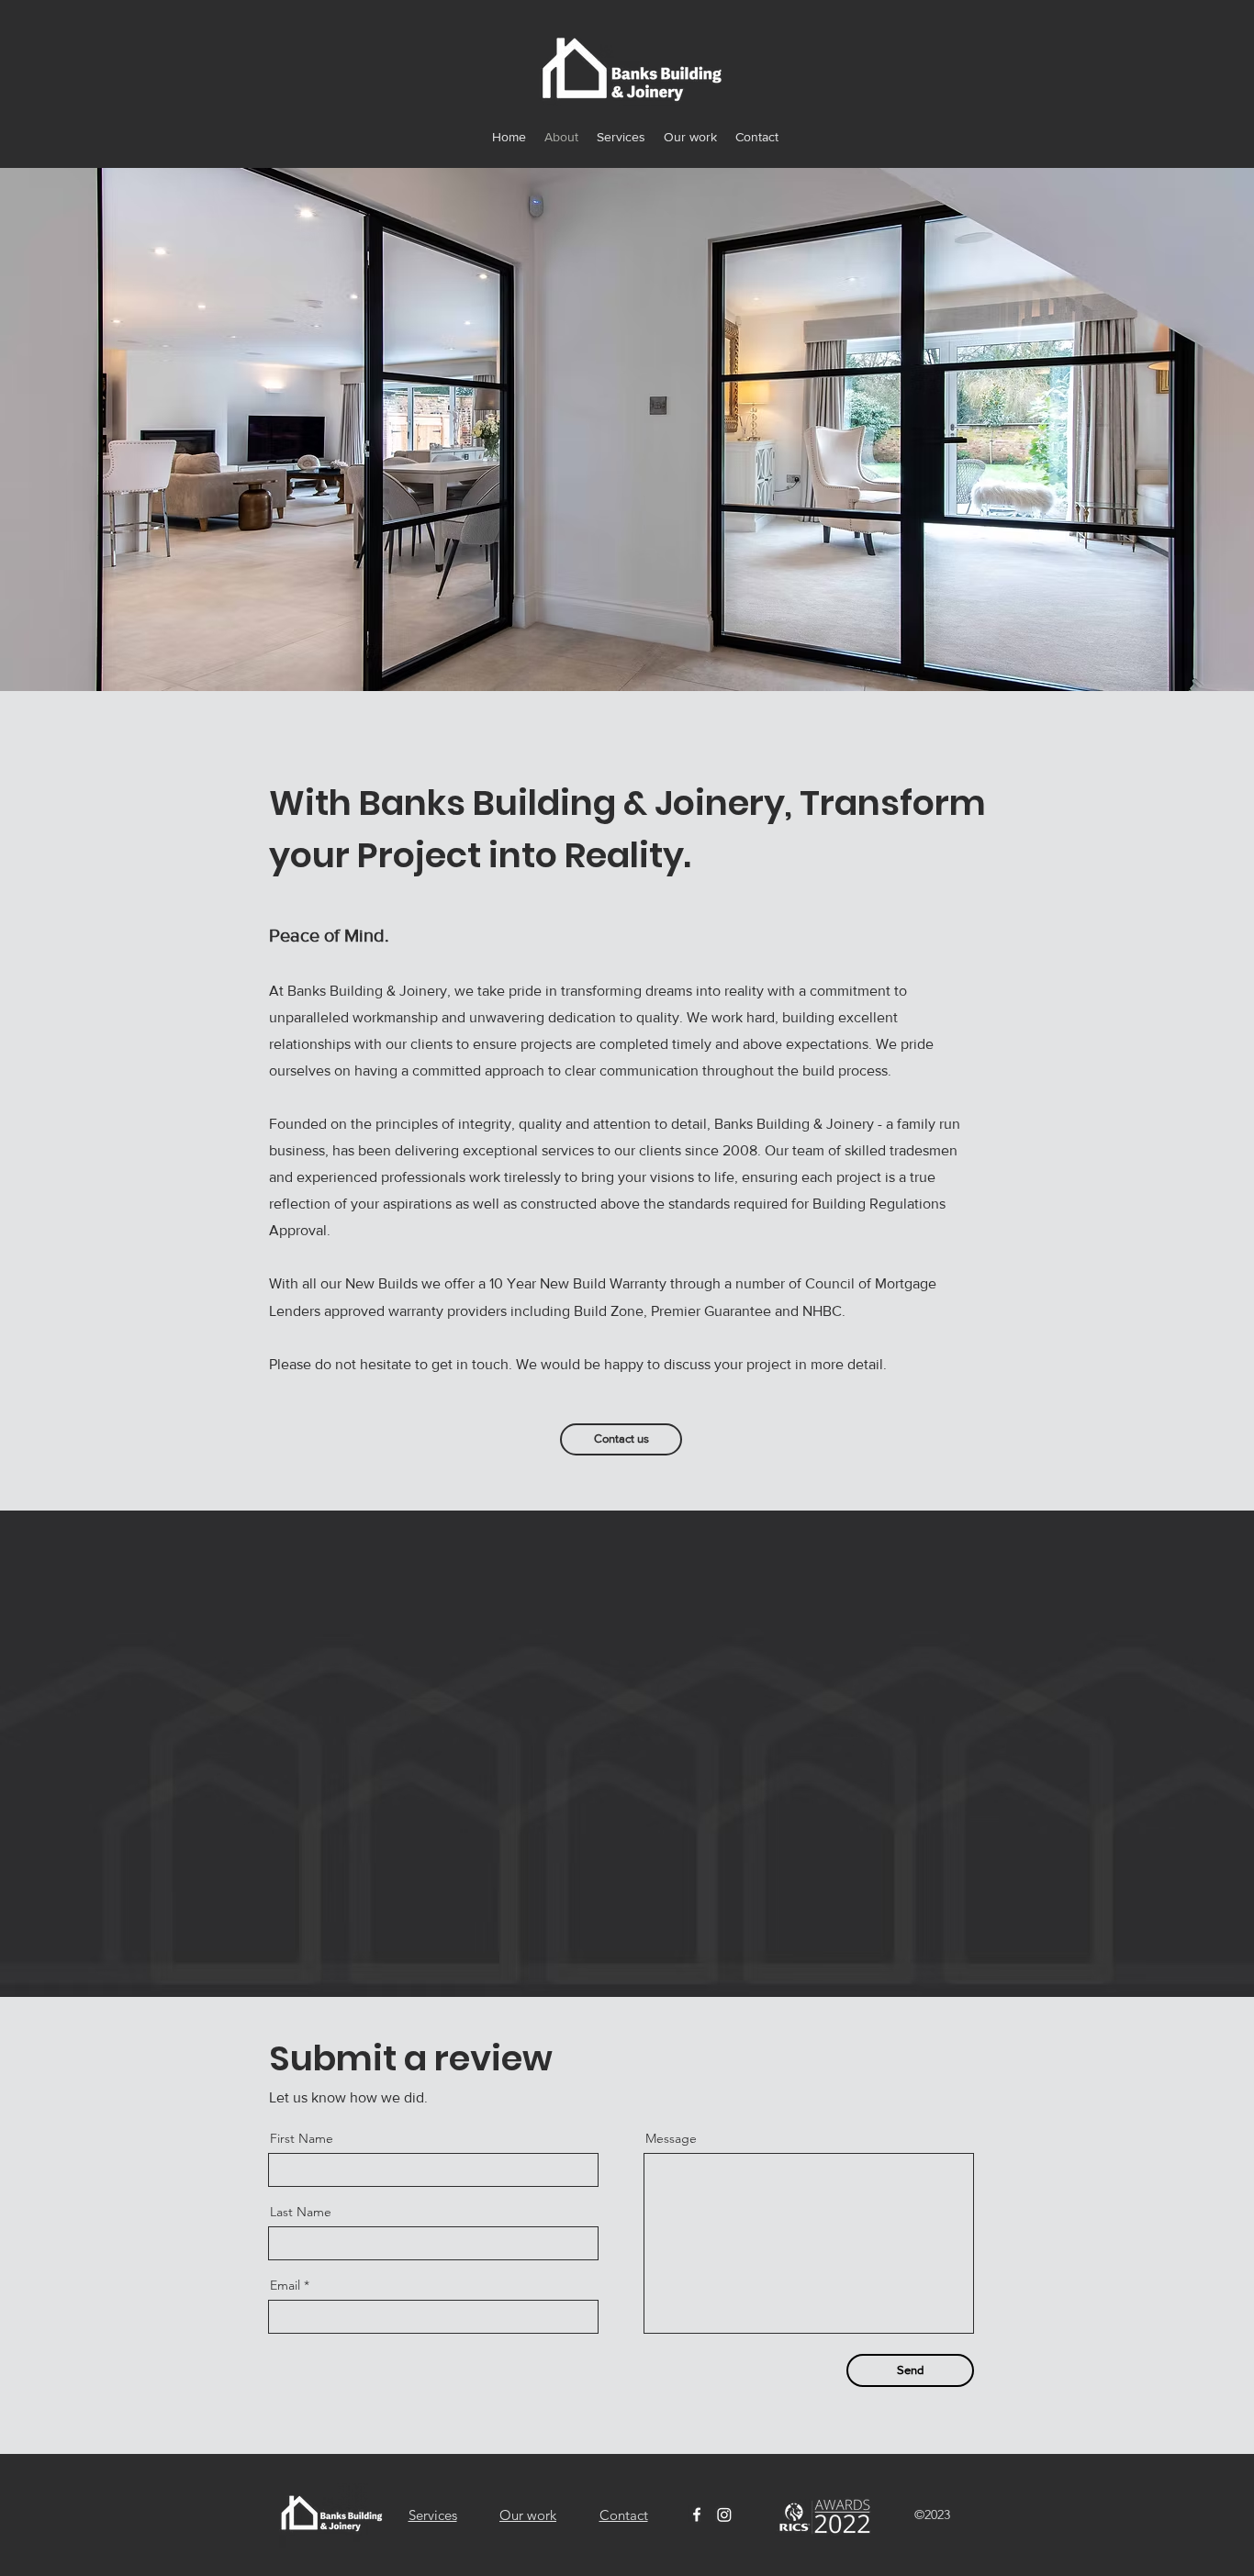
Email (285, 2285)
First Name (302, 2138)
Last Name (301, 2212)
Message (671, 2138)
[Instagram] (724, 2515)
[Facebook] (697, 2515)
